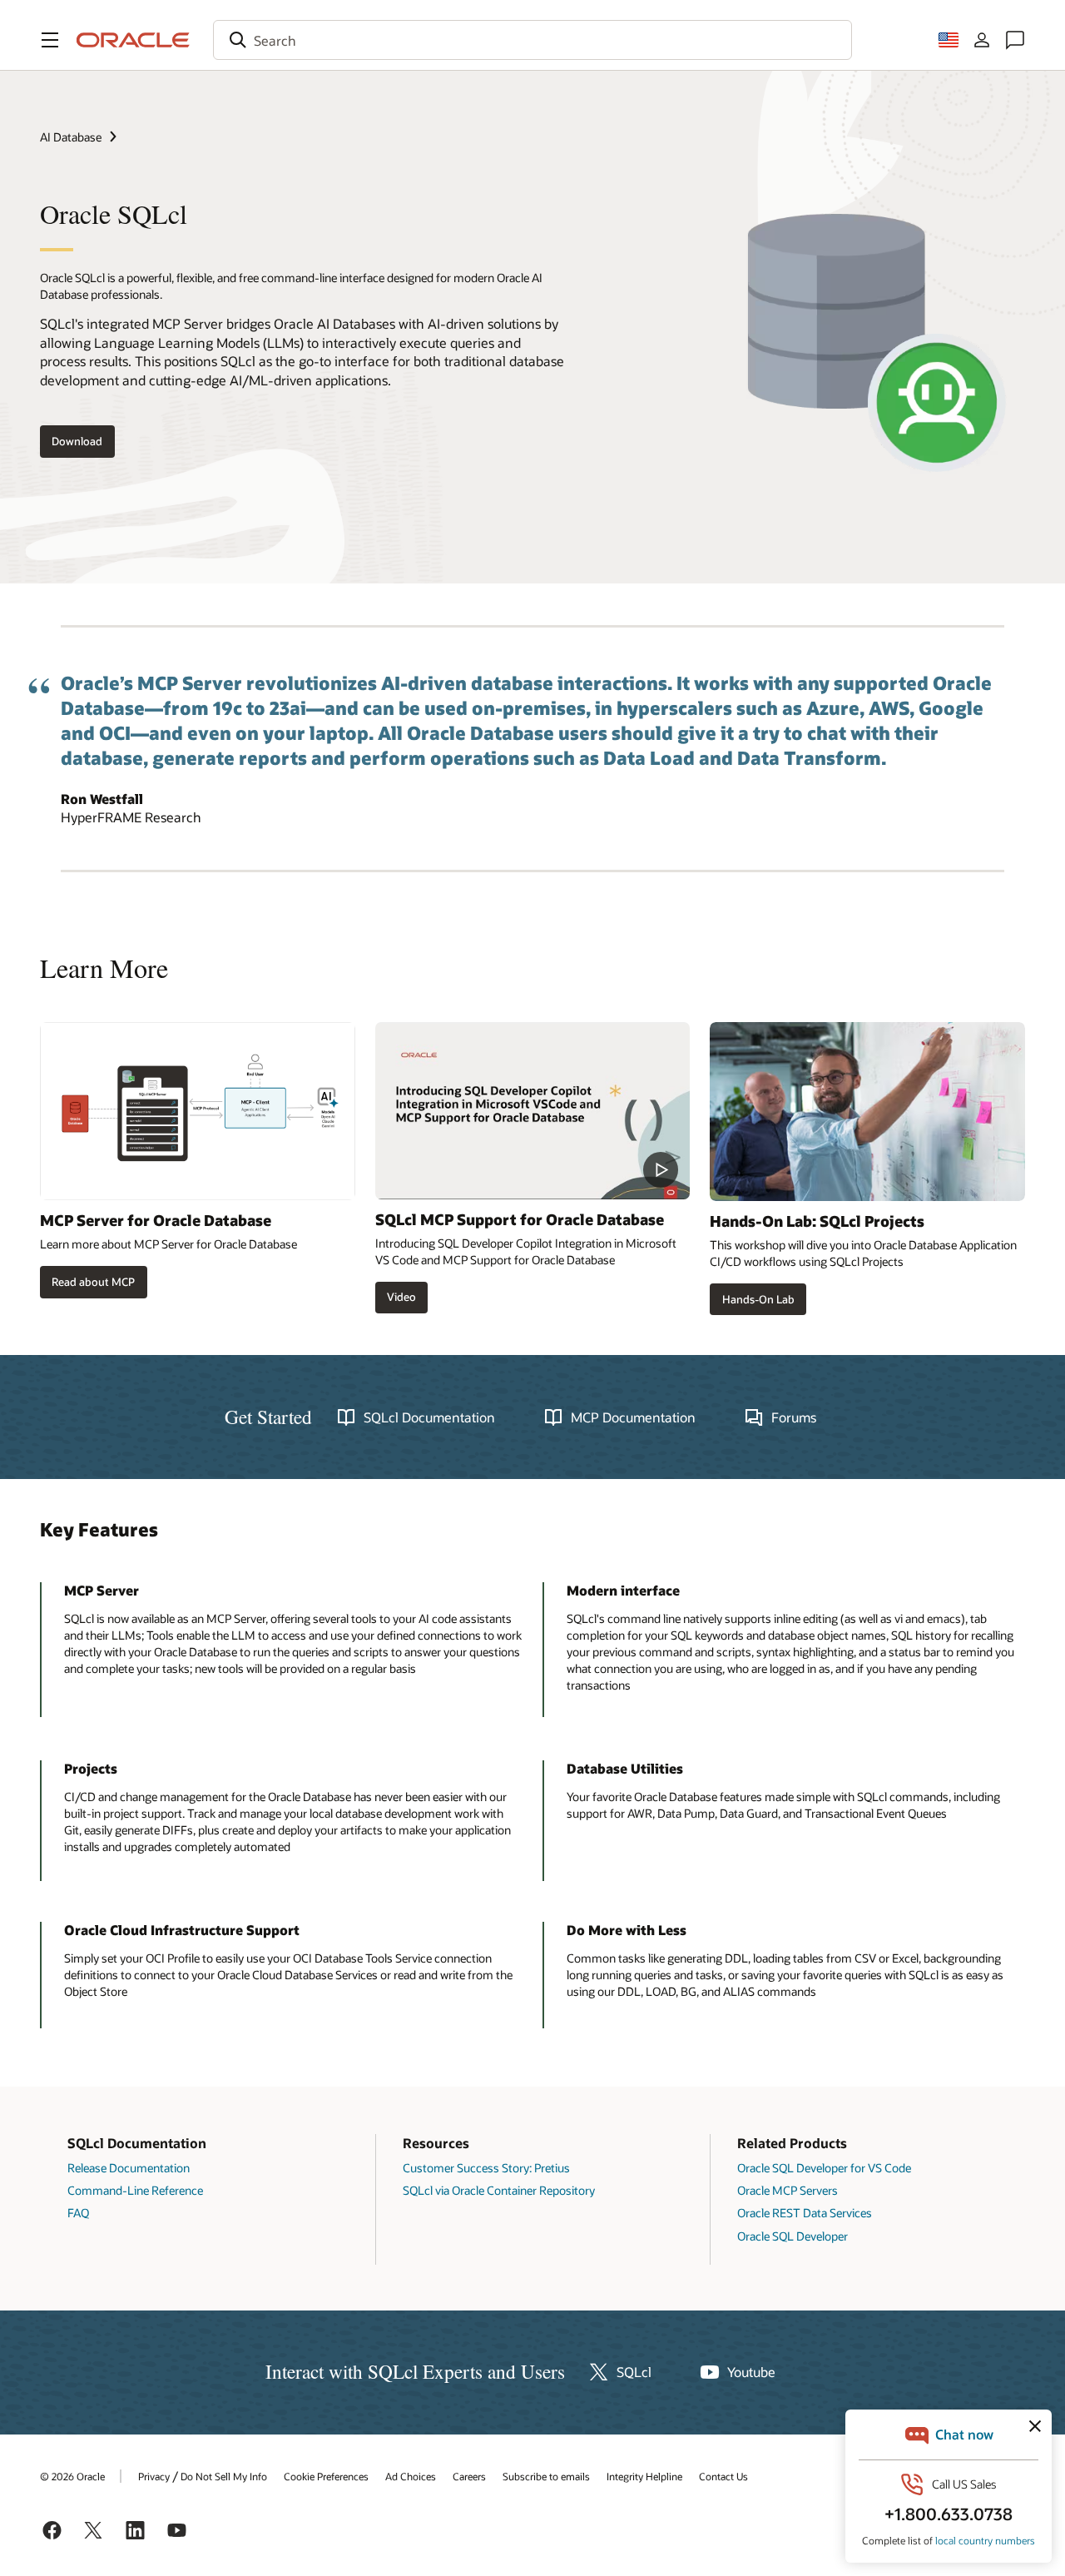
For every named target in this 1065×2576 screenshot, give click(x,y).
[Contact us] (1015, 40)
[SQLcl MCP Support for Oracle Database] (533, 1111)
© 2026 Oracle (72, 2476)
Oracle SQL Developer (793, 2236)
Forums (794, 1417)
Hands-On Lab (758, 1299)
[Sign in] (982, 40)
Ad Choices (411, 2476)
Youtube (751, 2372)
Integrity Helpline (644, 2476)
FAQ (78, 2213)
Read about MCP (93, 1282)
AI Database (71, 137)
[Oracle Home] (133, 40)
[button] (50, 40)
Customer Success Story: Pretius (486, 2168)
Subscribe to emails (546, 2476)
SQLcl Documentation (429, 1417)
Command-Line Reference (135, 2190)
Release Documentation (129, 2168)
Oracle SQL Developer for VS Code (824, 2168)
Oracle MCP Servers (788, 2190)
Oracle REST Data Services (805, 2213)
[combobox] (532, 40)
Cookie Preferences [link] (326, 2476)
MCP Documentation (633, 1417)
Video (401, 1297)
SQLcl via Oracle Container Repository (499, 2190)
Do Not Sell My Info (224, 2476)
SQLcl (634, 2372)
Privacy (154, 2476)
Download (77, 441)
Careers (469, 2476)
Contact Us (723, 2476)
